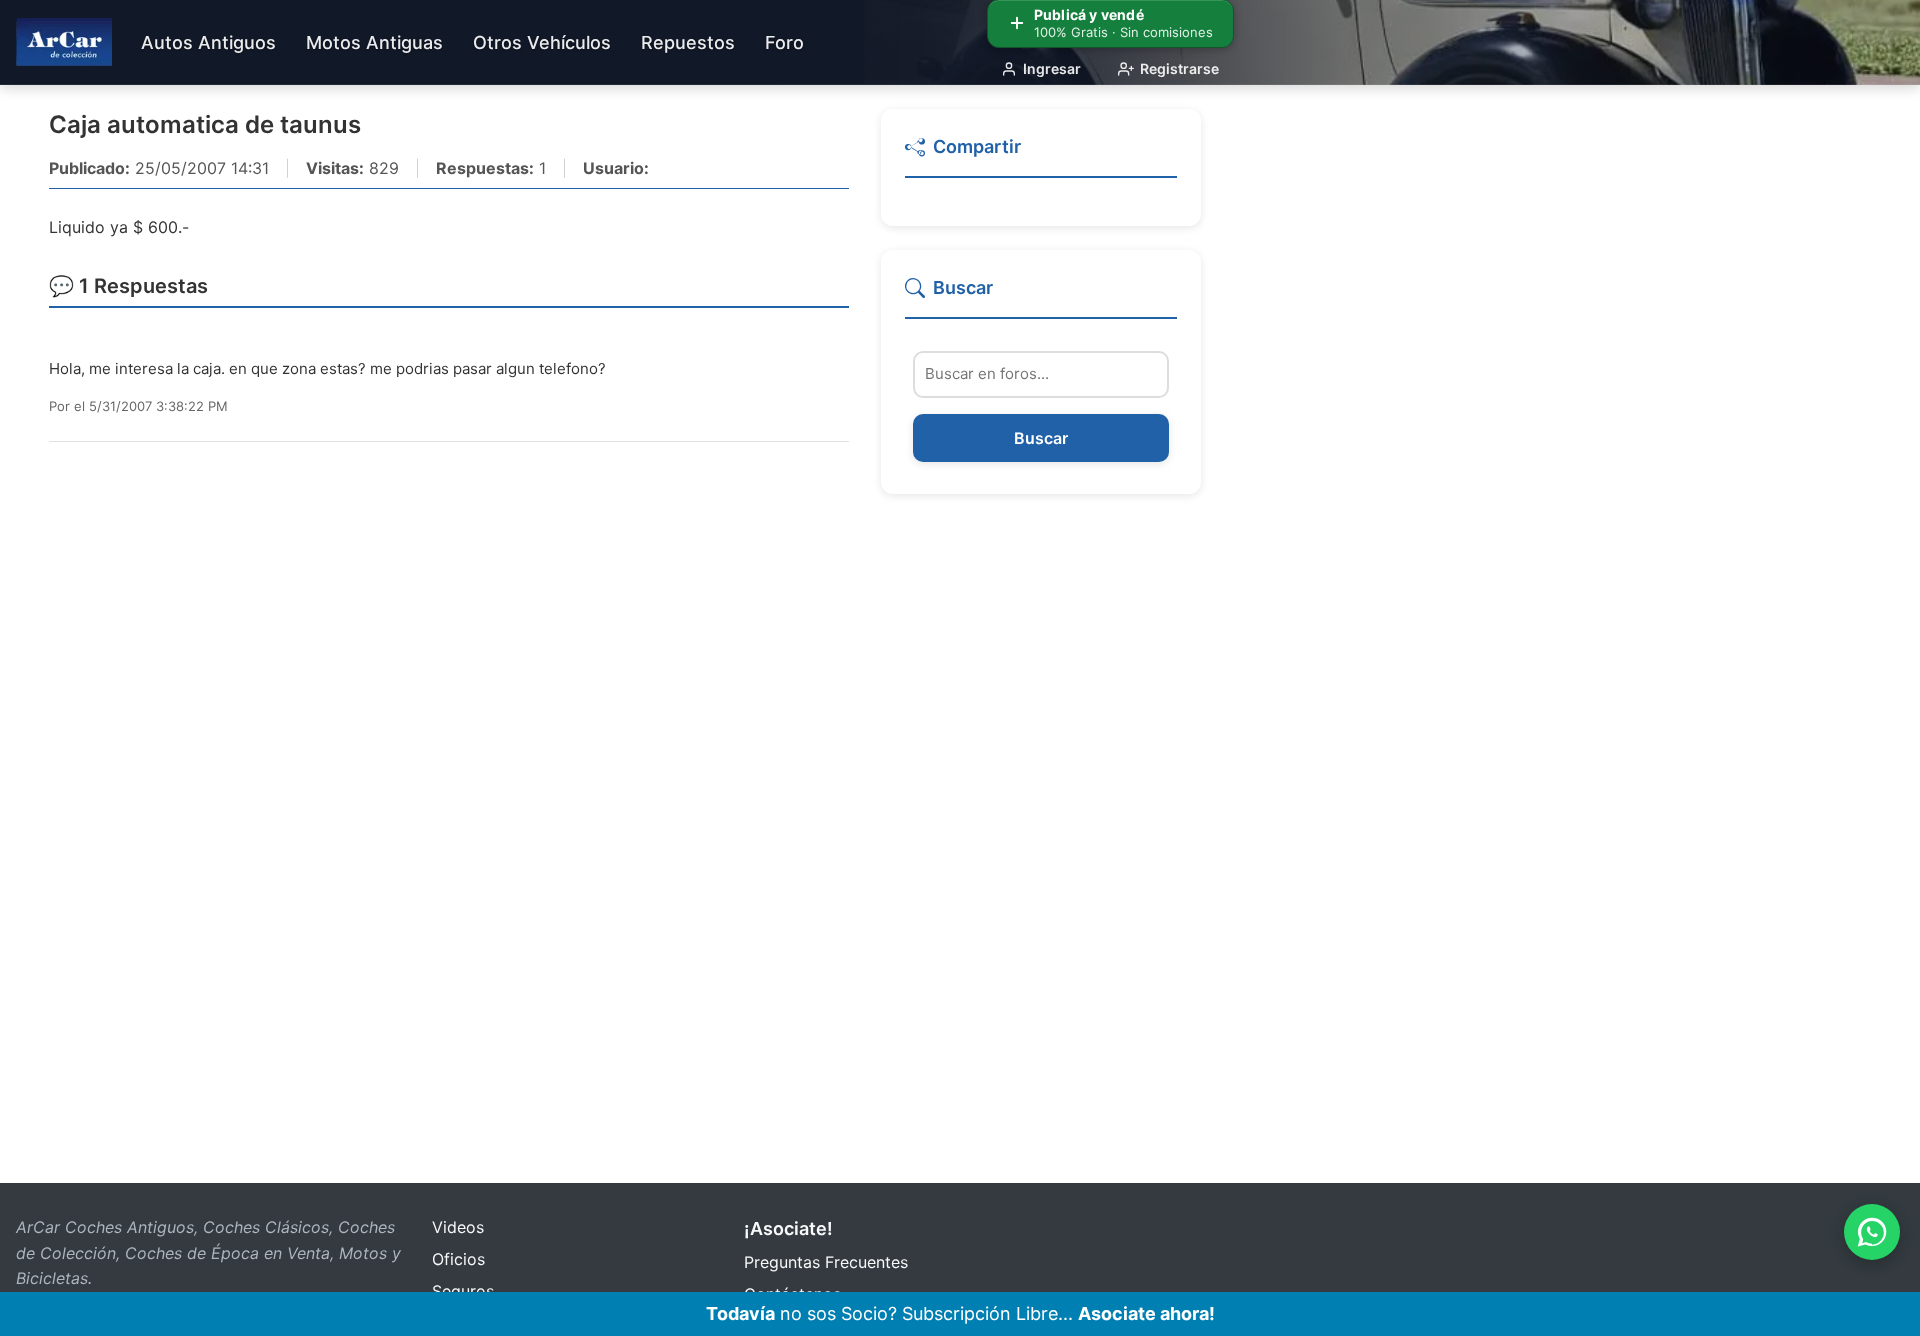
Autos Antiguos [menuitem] (208, 42)
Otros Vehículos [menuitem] (542, 42)
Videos (458, 1227)
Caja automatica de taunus (205, 124)
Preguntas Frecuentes (826, 1262)
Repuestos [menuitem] (688, 42)
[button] (1041, 155)
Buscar (1041, 438)
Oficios (458, 1259)
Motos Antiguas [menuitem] (374, 42)
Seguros (463, 1291)
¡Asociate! (788, 1228)
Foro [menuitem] (784, 42)
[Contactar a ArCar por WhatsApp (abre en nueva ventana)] (1872, 1232)
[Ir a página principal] (64, 42)
